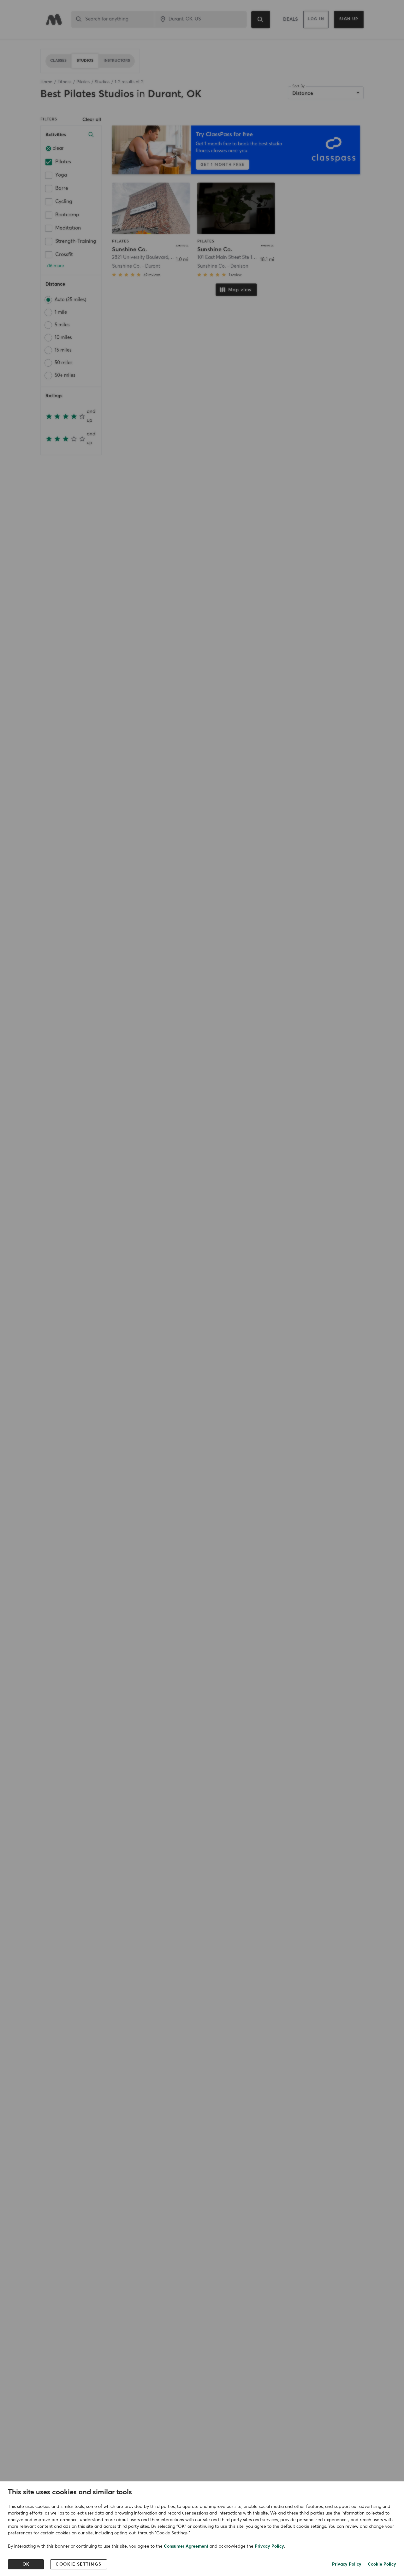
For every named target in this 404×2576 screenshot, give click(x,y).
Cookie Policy (382, 2564)
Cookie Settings (79, 2564)
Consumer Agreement (186, 2546)
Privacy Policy (269, 2546)
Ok (26, 2564)
